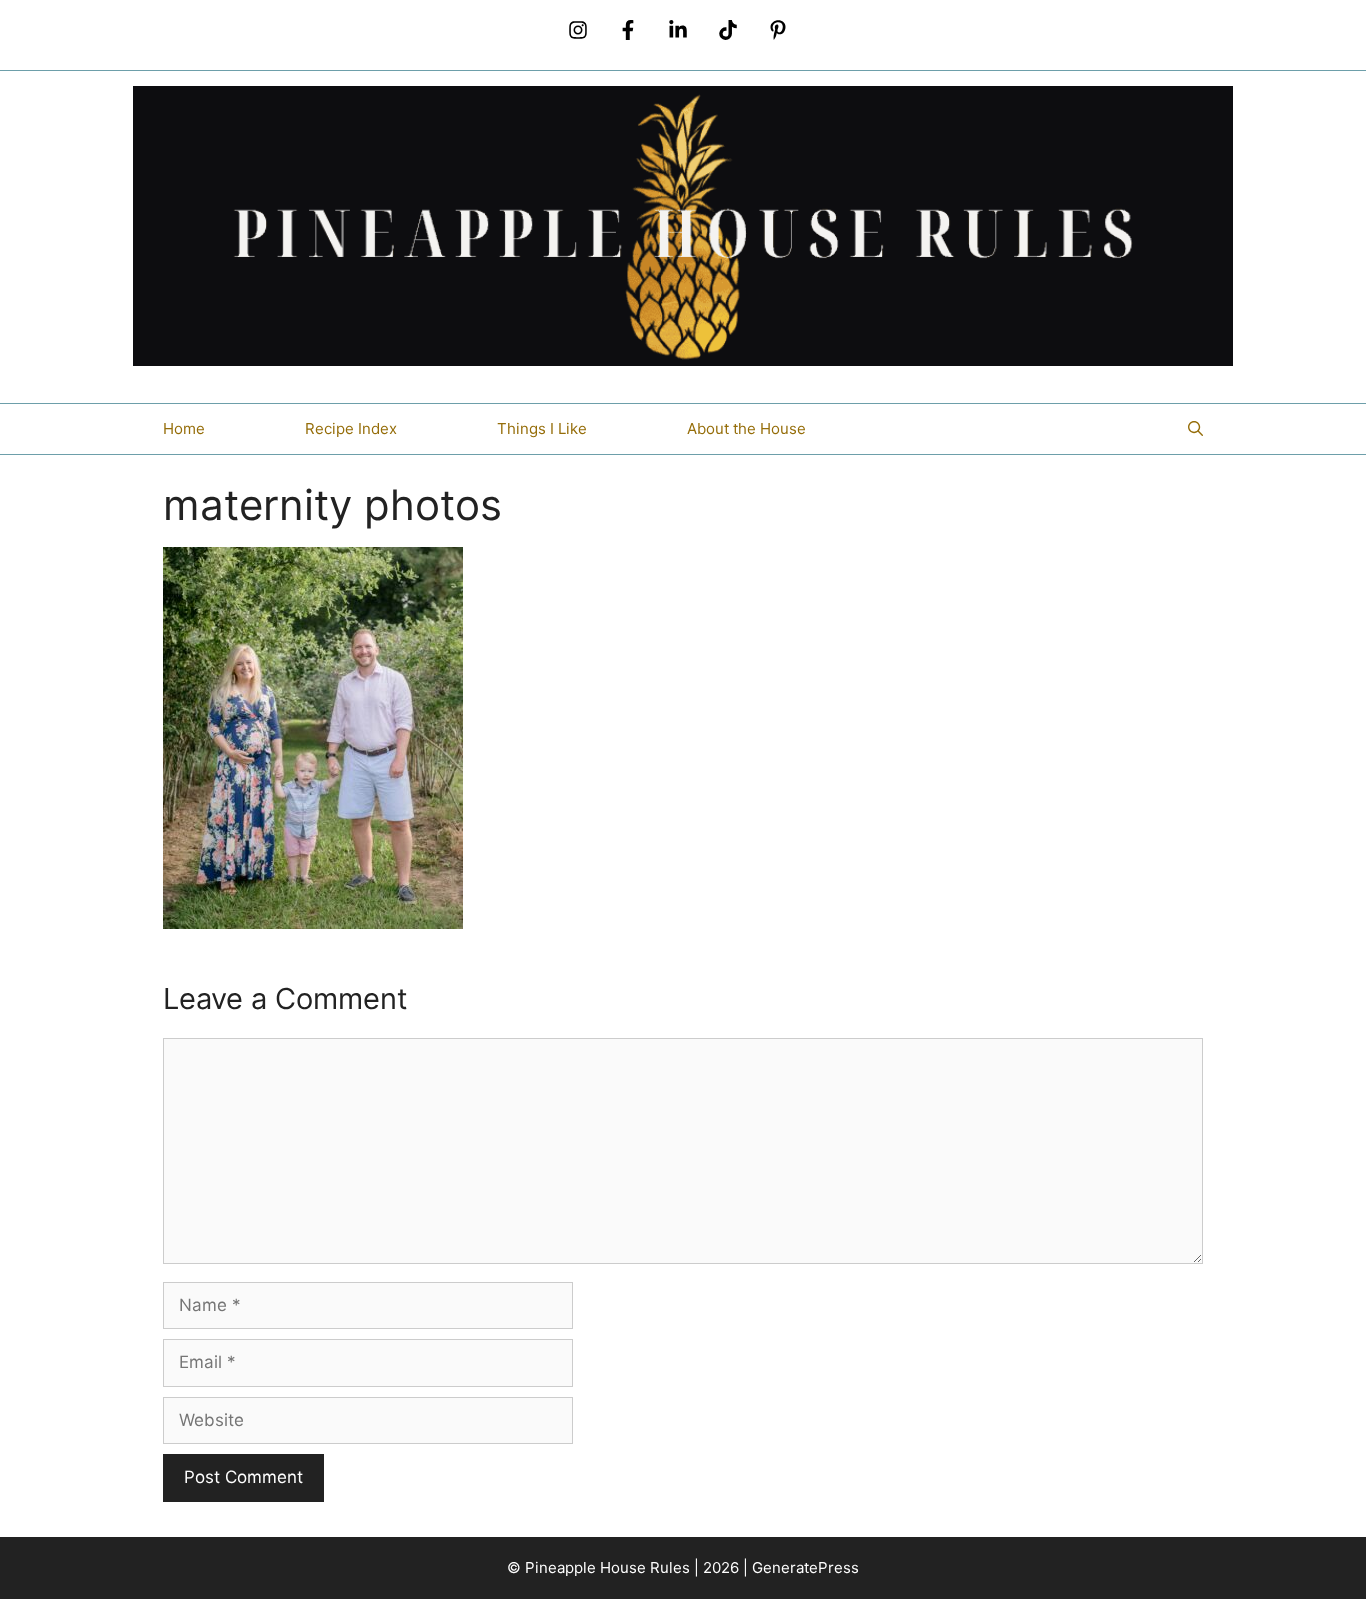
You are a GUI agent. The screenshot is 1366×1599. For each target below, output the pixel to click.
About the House (746, 428)
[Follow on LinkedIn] (678, 30)
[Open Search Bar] (1195, 429)
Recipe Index (351, 428)
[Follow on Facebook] (628, 30)
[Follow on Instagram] (578, 30)
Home (184, 428)
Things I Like (542, 428)
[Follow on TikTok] (728, 30)
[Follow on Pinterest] (778, 30)
